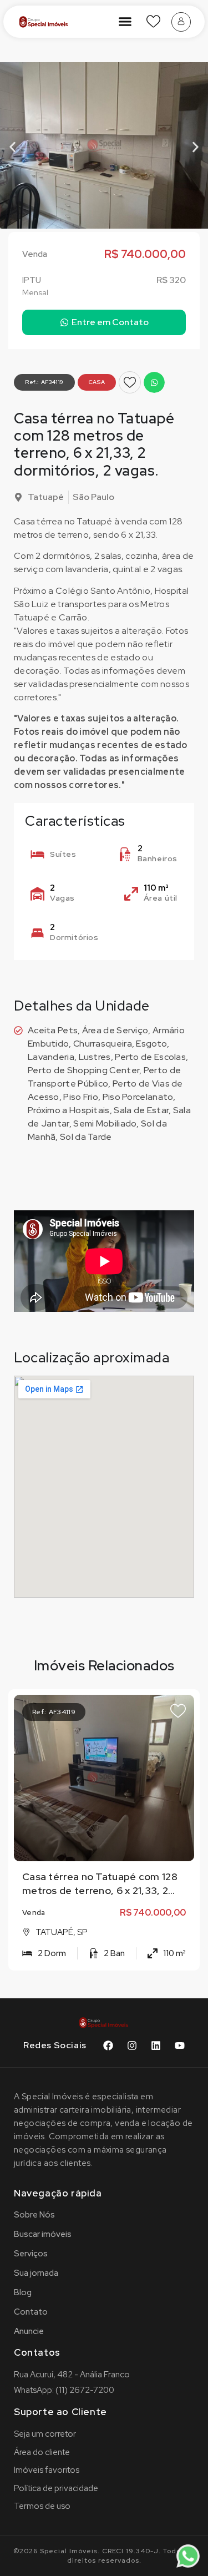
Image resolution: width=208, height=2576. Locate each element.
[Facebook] (108, 2045)
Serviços (31, 2254)
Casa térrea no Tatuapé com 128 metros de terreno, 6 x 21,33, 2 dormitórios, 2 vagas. (100, 1890)
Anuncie (29, 2331)
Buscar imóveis (43, 2234)
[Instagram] (132, 2045)
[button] (125, 22)
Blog (23, 2292)
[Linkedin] (156, 2045)
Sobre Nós (34, 2215)
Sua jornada (36, 2273)
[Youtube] (180, 2045)
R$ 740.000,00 (153, 1913)
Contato (31, 2312)
